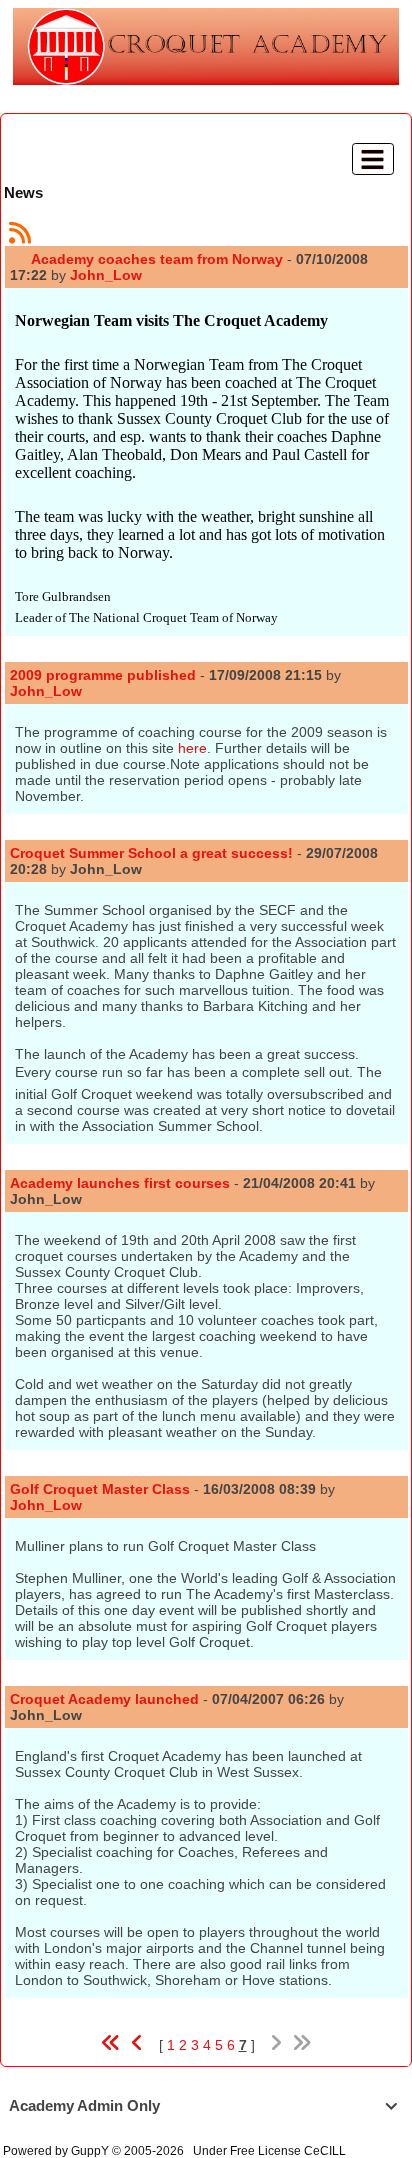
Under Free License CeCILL (271, 2151)
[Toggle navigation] (373, 159)
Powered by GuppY (57, 2151)
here (192, 748)
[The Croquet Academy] (206, 45)
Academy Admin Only (203, 2105)
